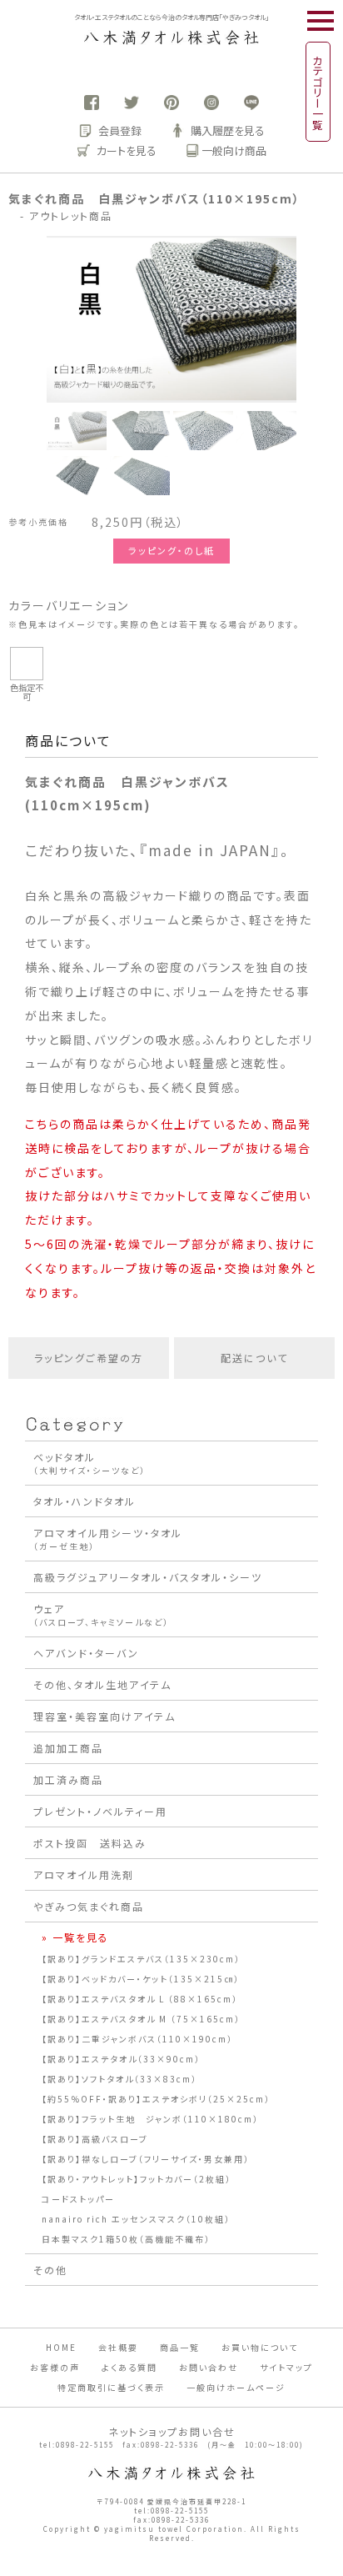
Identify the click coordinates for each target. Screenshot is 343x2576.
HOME (61, 2347)
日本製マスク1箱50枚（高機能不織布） (126, 2239)
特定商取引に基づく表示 (111, 2387)
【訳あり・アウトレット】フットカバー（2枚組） (137, 2179)
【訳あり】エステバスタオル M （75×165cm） (141, 2019)
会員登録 (120, 130)
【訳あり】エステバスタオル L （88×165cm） (140, 1999)
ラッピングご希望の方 (89, 1358)
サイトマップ (286, 2367)
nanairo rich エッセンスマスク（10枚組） (136, 2219)
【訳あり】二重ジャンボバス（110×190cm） (137, 2039)
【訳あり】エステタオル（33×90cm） (121, 2059)
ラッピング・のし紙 (171, 550)
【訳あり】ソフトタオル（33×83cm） (119, 2079)
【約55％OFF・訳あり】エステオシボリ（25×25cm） (156, 2099)
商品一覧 (180, 2347)
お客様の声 (55, 2367)
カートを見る (127, 150)
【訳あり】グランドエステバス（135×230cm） (141, 1959)
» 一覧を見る (75, 1937)
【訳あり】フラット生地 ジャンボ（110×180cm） (150, 2119)
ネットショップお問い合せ (172, 2431)
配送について (254, 1358)
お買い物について (260, 2347)
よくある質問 (129, 2367)
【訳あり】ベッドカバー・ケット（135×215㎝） (141, 1979)
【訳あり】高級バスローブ (95, 2139)
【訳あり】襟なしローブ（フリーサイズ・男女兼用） (146, 2159)
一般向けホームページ (236, 2387)
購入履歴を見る (228, 130)
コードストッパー (78, 2199)
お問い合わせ (209, 2367)
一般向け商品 (234, 150)
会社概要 (118, 2347)
